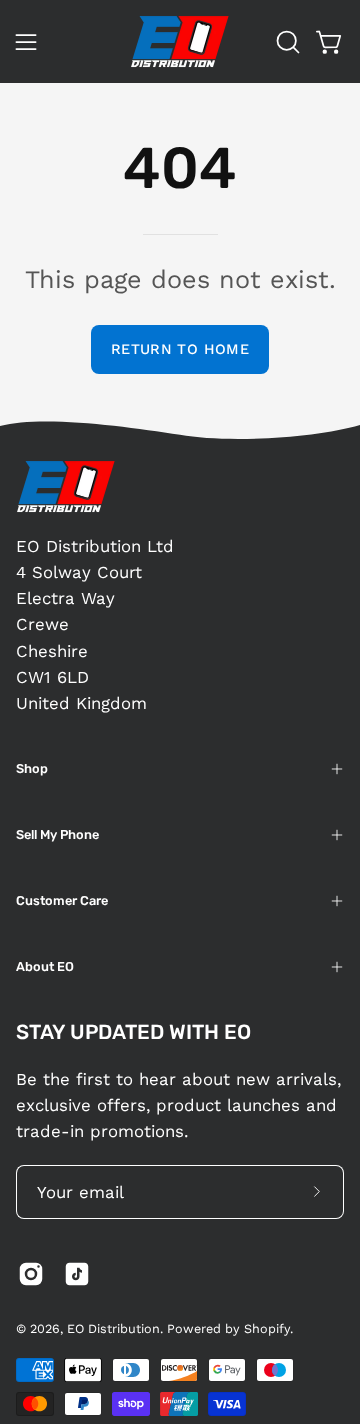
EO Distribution (113, 1328)
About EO (45, 966)
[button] (286, 42)
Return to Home (180, 349)
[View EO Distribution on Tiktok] (77, 1274)
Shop (32, 768)
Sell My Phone (57, 834)
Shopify (267, 1328)
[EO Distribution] (180, 41)
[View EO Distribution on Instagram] (31, 1274)
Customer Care (62, 900)
